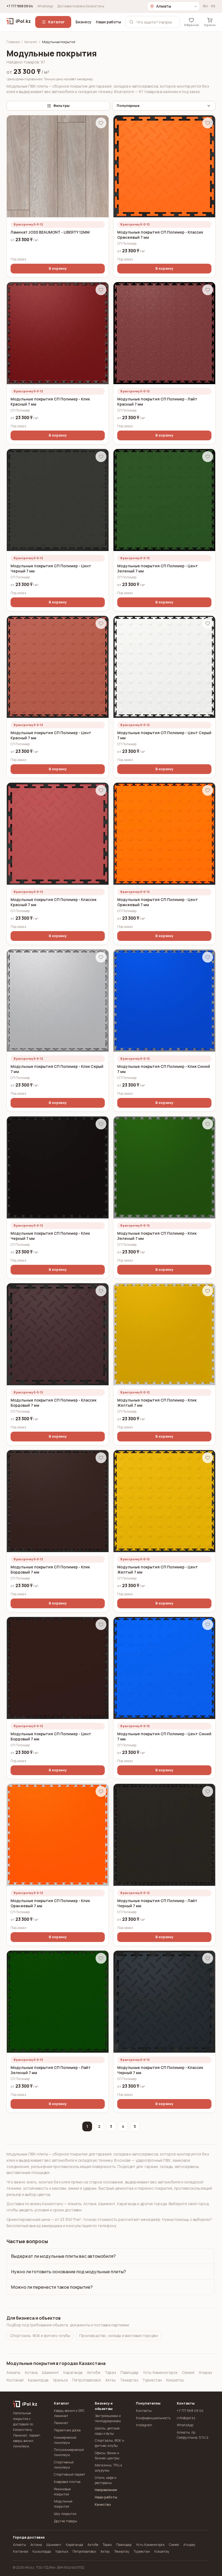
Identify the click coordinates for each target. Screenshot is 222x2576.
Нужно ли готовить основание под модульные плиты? (68, 2272)
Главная (13, 42)
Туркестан (152, 2380)
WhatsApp (45, 6)
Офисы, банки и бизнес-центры (107, 2456)
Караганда (73, 2372)
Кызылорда (38, 2380)
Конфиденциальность (152, 2418)
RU (205, 6)
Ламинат (61, 2423)
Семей (188, 2372)
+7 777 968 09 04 (20, 6)
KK (213, 6)
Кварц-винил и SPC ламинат (69, 2413)
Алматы (13, 2372)
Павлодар (130, 2372)
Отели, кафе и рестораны (106, 2480)
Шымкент (50, 2372)
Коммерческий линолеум (65, 2440)
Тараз (110, 2372)
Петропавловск (87, 2380)
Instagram (144, 2425)
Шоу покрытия (65, 2514)
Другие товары (66, 2521)
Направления (106, 2490)
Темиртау (129, 2380)
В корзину (58, 268)
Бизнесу (84, 22)
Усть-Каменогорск (160, 2372)
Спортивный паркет (70, 2474)
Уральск (60, 2380)
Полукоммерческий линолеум (69, 2452)
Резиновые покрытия (62, 2492)
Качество (103, 2505)
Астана (31, 2372)
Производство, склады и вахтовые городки (119, 2335)
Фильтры (61, 106)
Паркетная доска (67, 2430)
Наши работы (108, 22)
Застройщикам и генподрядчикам (108, 2418)
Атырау (205, 2372)
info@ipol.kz (186, 2418)
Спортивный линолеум (64, 2465)
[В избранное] (101, 123)
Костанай (15, 2380)
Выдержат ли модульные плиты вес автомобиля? (63, 2256)
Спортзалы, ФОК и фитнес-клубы (40, 2335)
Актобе (94, 2372)
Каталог (56, 22)
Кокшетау (175, 2380)
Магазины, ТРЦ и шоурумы (108, 2468)
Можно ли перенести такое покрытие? (52, 2287)
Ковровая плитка (67, 2482)
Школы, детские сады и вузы (107, 2431)
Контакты (144, 2411)
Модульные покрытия (63, 2504)
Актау (110, 2380)
